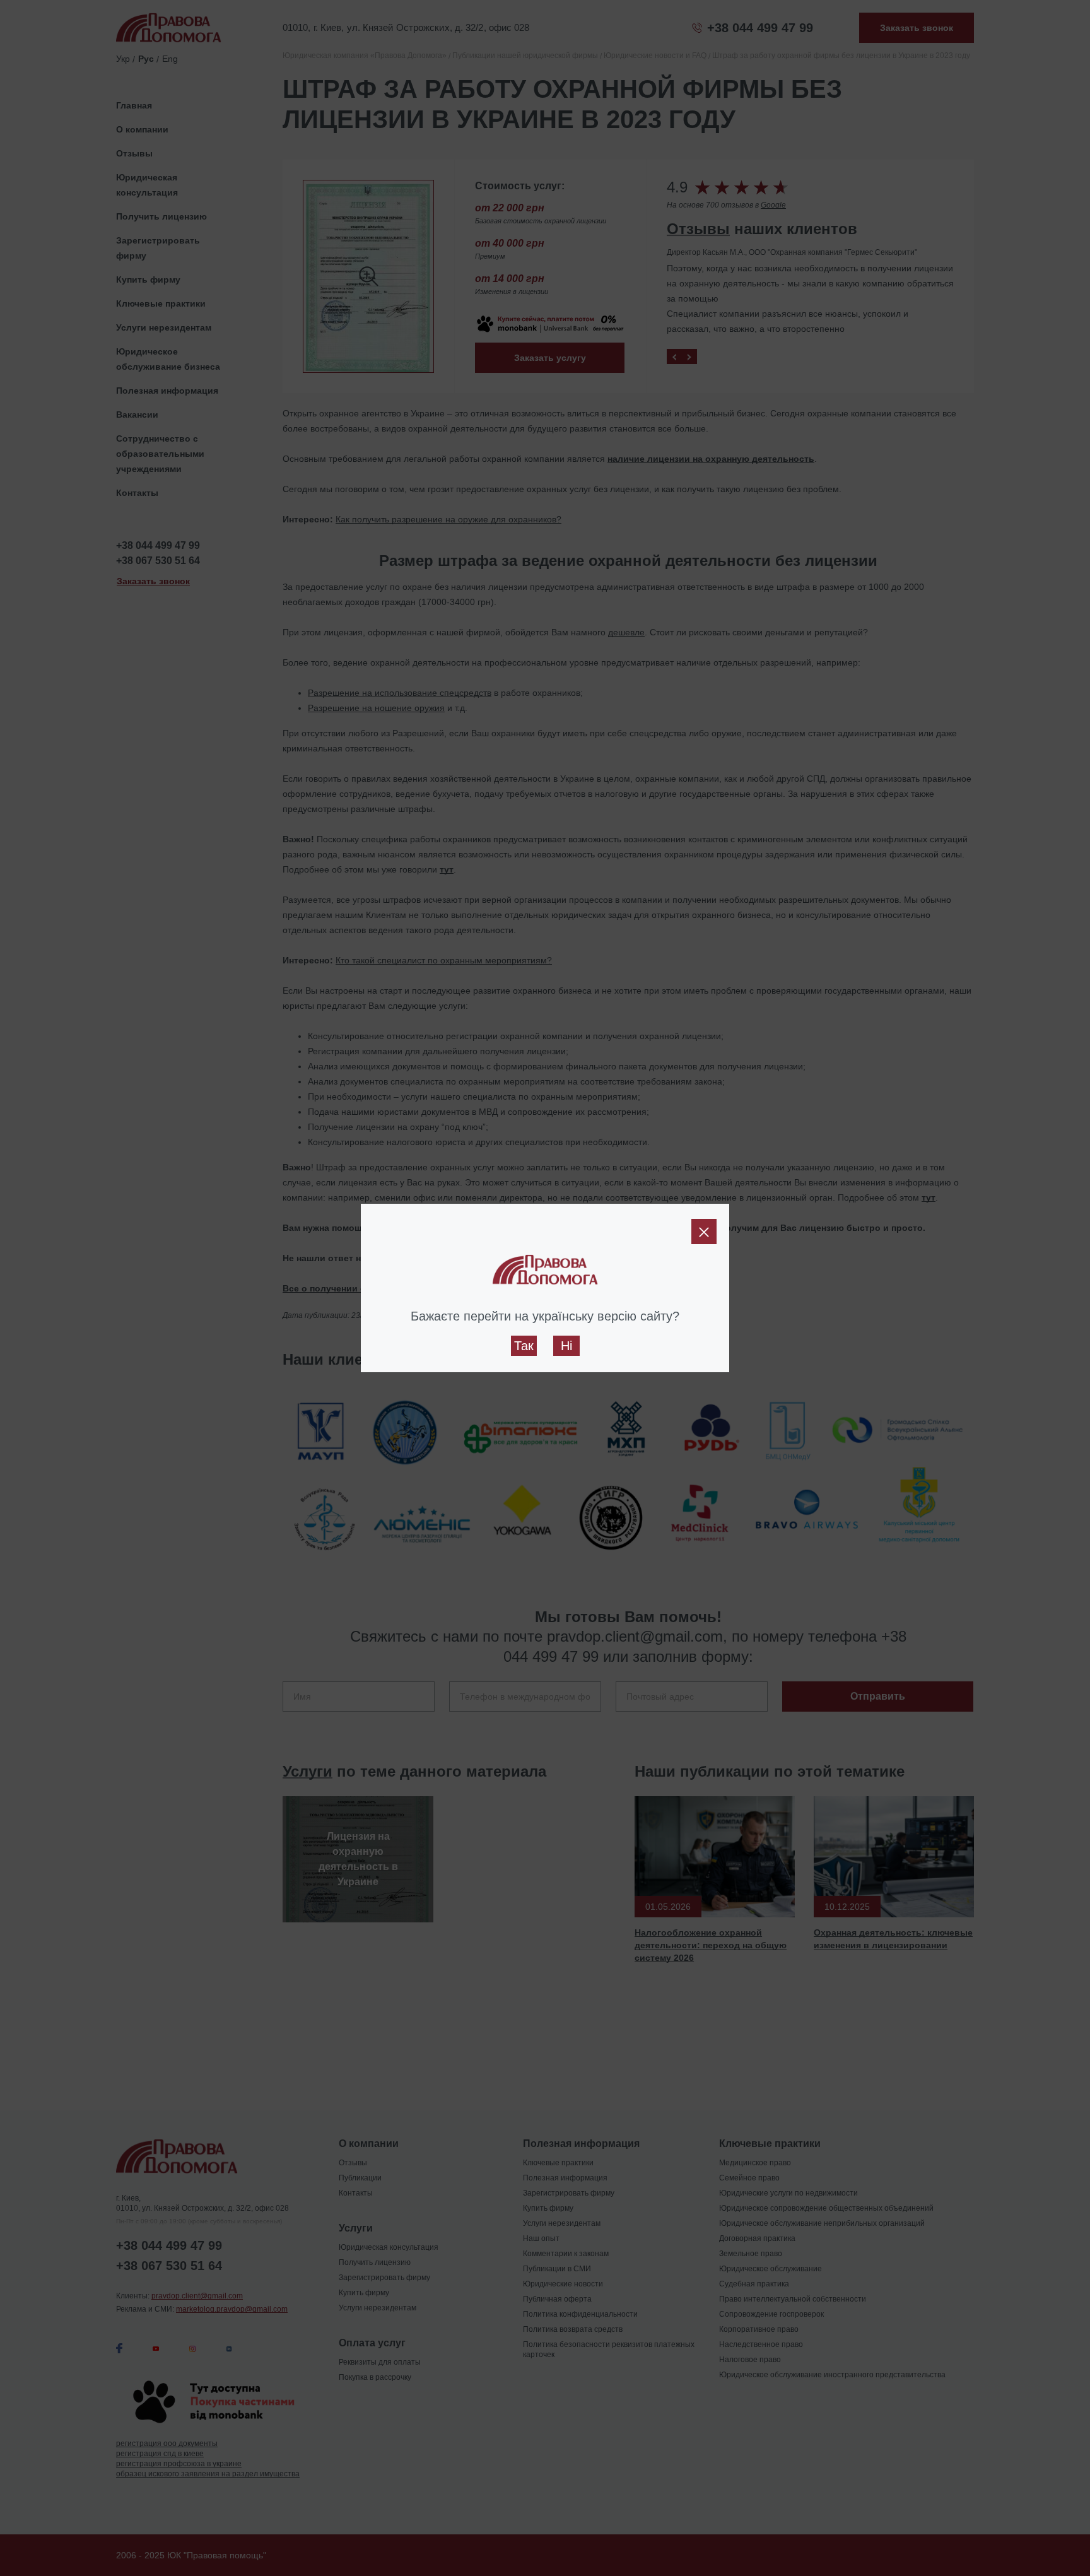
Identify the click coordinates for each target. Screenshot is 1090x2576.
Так (524, 1346)
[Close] (704, 1232)
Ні (566, 1346)
